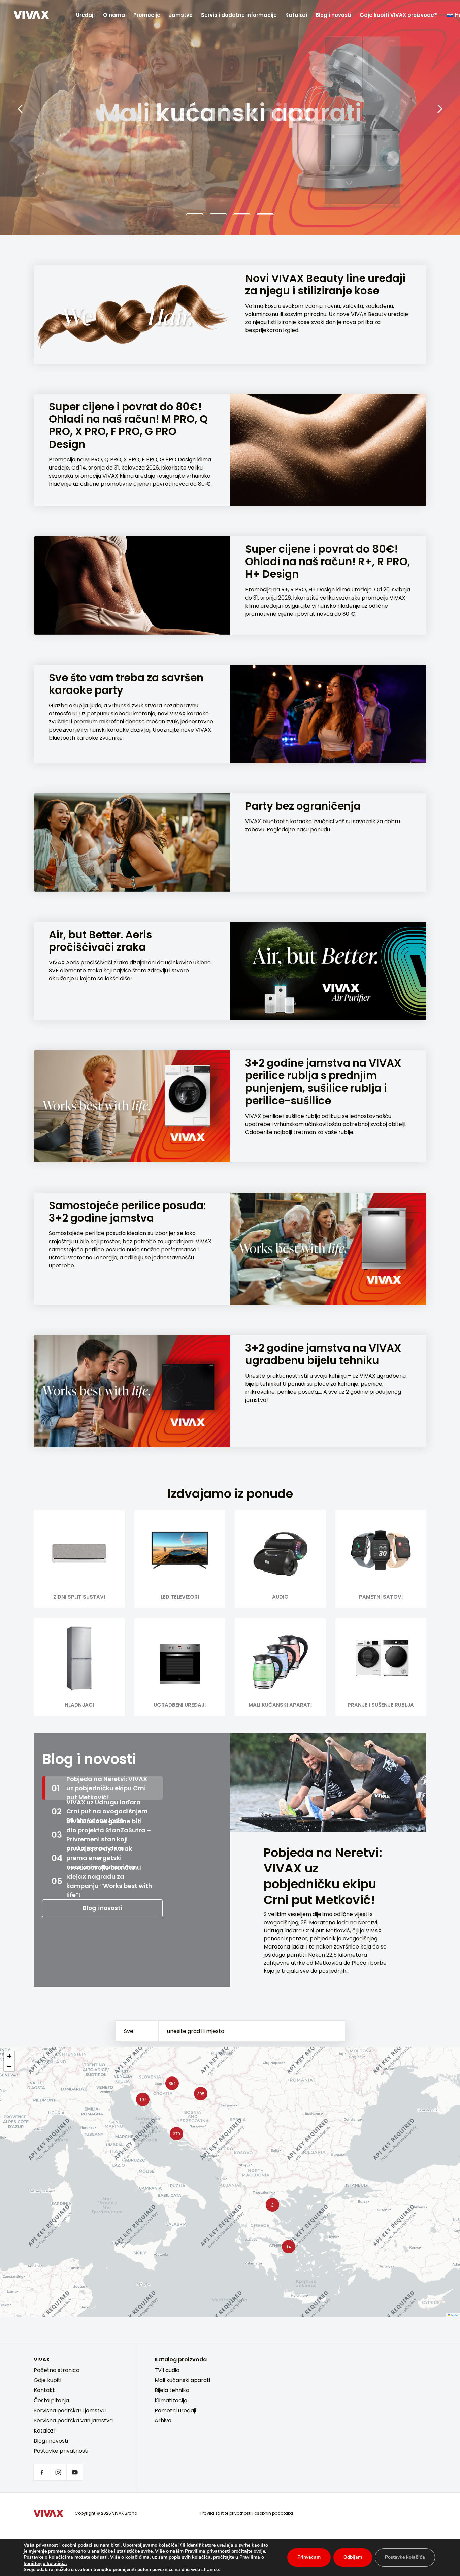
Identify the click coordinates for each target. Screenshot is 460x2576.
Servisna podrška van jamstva (73, 2421)
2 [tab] (218, 214)
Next (440, 109)
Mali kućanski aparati (182, 2380)
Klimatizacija (171, 2400)
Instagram (58, 2472)
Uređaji (85, 15)
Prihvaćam (309, 2557)
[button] (175, 2132)
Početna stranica (57, 2370)
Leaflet (454, 2315)
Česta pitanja (51, 2400)
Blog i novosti (333, 15)
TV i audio (167, 2370)
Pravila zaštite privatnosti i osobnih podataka (247, 2513)
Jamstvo (181, 15)
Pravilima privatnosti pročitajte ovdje (225, 2551)
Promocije (147, 15)
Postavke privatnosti (61, 2451)
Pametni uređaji (175, 2410)
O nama (114, 15)
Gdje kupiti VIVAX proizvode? (398, 15)
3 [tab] (242, 214)
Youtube (75, 2472)
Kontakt (44, 2390)
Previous (20, 109)
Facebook (42, 2472)
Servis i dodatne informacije (239, 15)
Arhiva (163, 2421)
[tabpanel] (230, 117)
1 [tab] (195, 214)
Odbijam (353, 2557)
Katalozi (296, 15)
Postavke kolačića (405, 2557)
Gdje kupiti (47, 2380)
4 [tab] (265, 214)
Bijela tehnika (172, 2390)
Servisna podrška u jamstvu (70, 2410)
